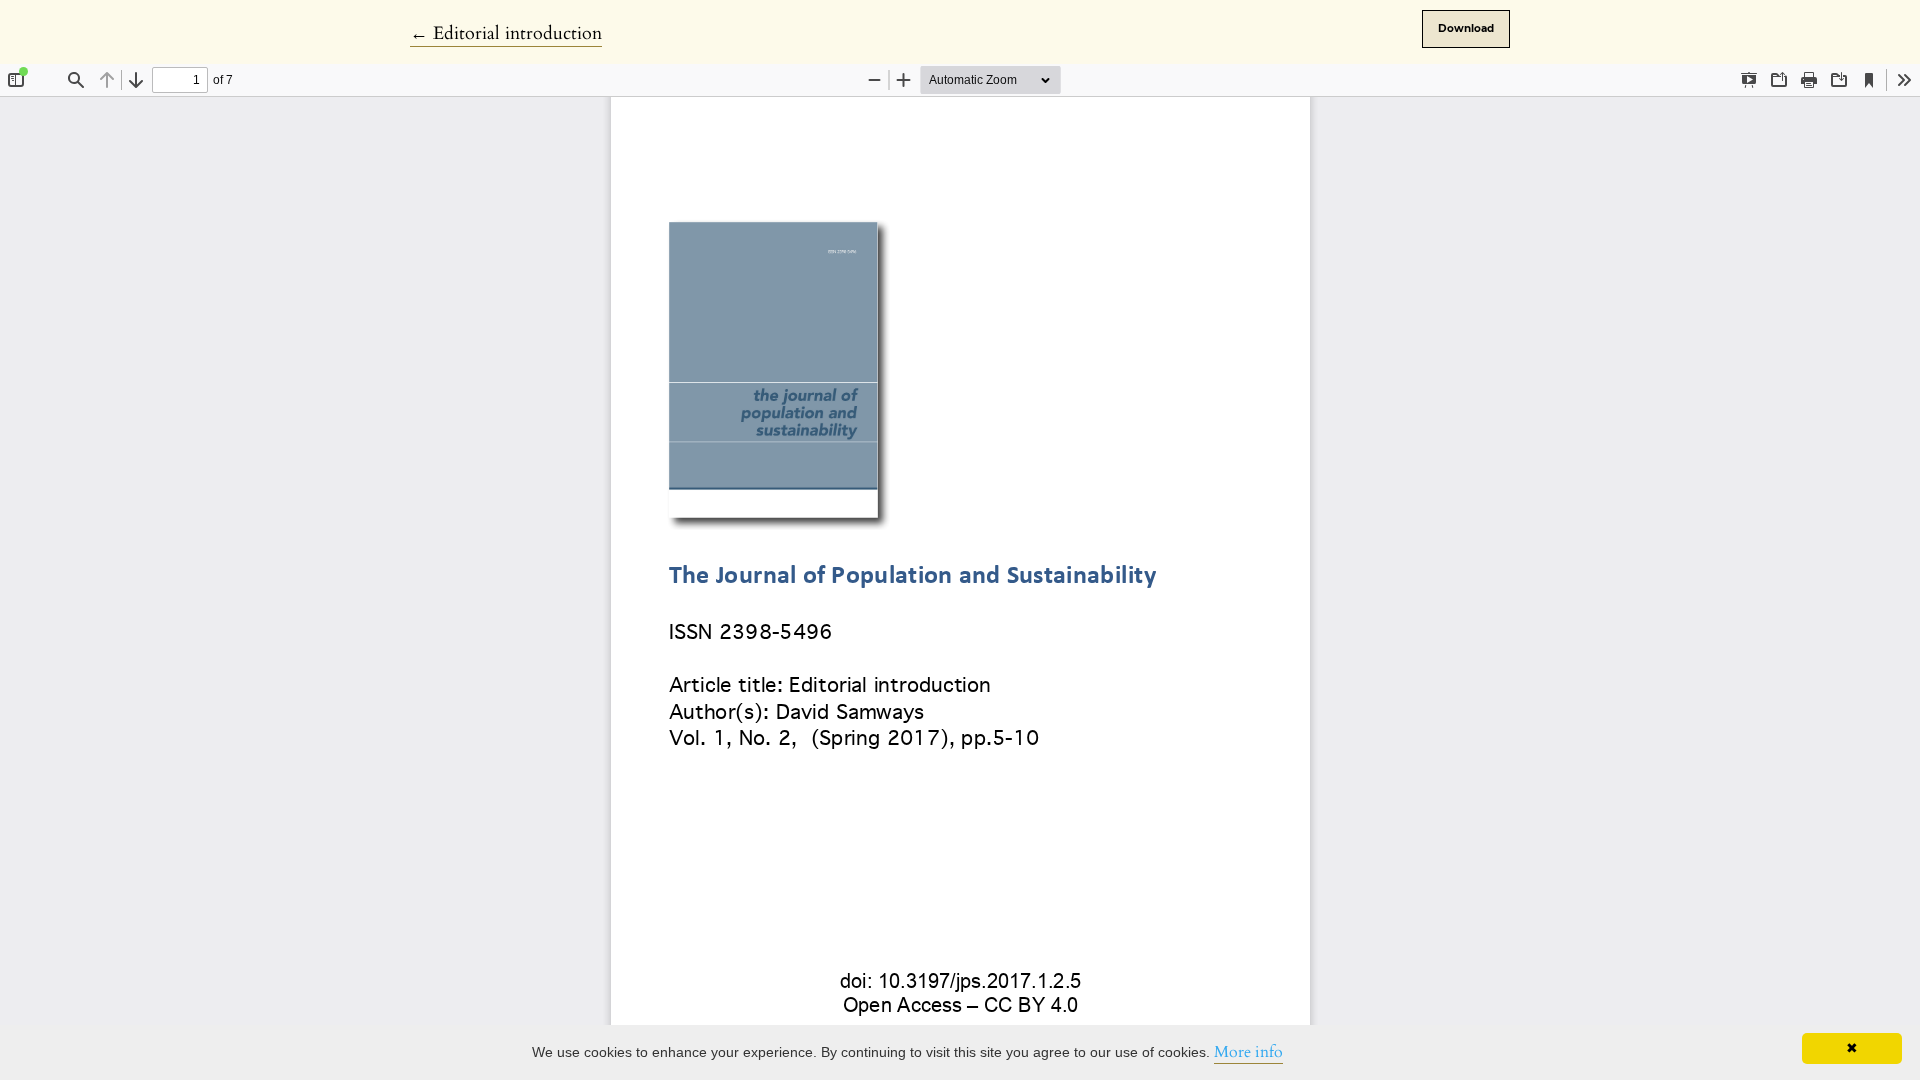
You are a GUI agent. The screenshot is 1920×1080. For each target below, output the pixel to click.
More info (1248, 1052)
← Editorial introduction (506, 33)
